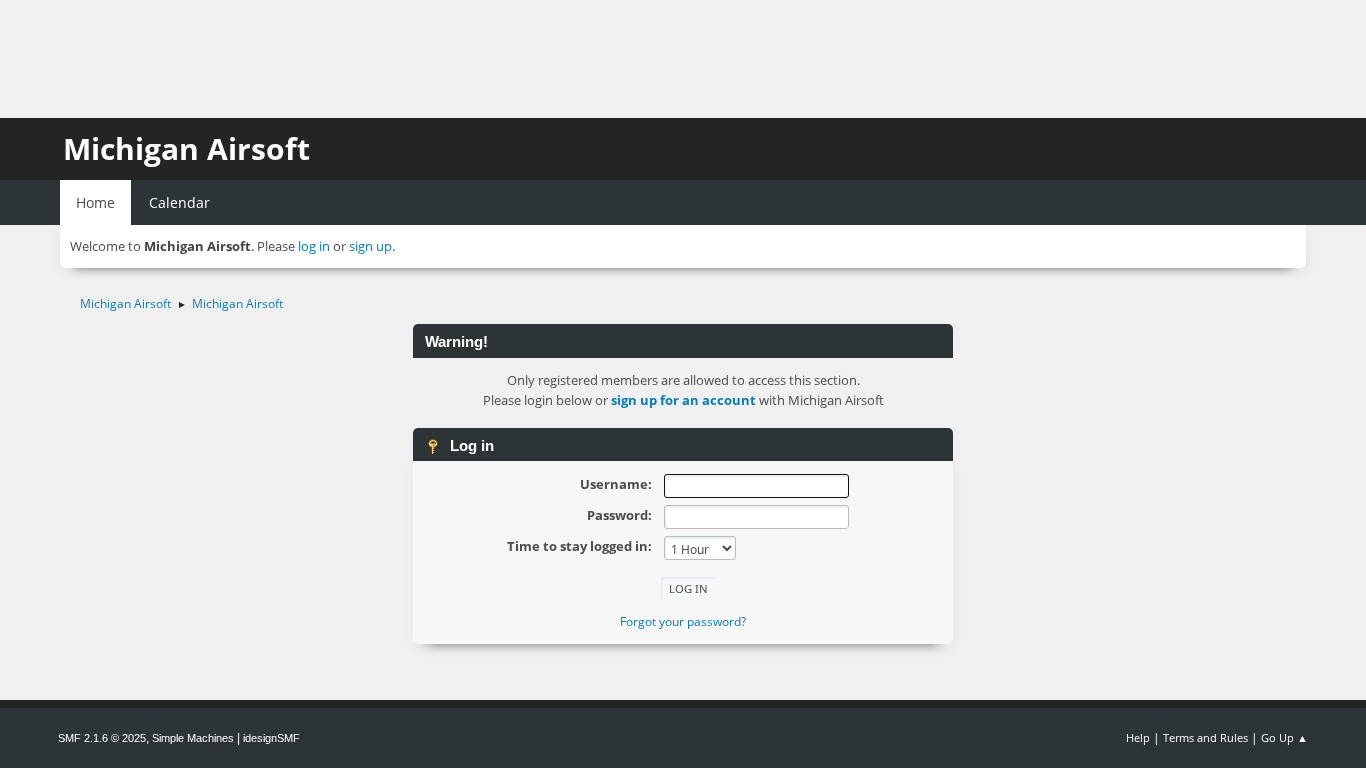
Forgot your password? (683, 621)
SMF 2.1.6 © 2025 (102, 738)
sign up (370, 246)
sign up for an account (683, 400)
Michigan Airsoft (186, 148)
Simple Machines (193, 738)
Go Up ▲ (1284, 737)
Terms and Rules (1205, 737)
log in (314, 246)
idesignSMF (271, 738)
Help (1138, 737)
